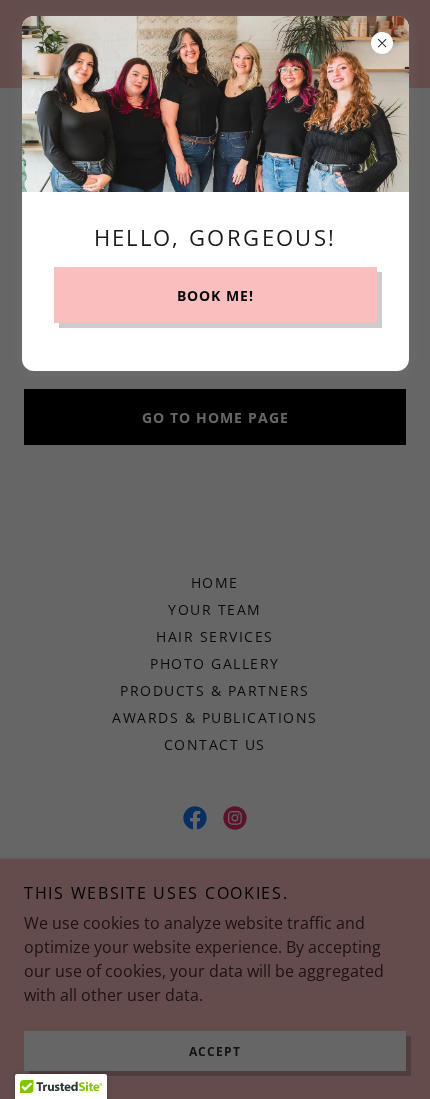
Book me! (215, 295)
